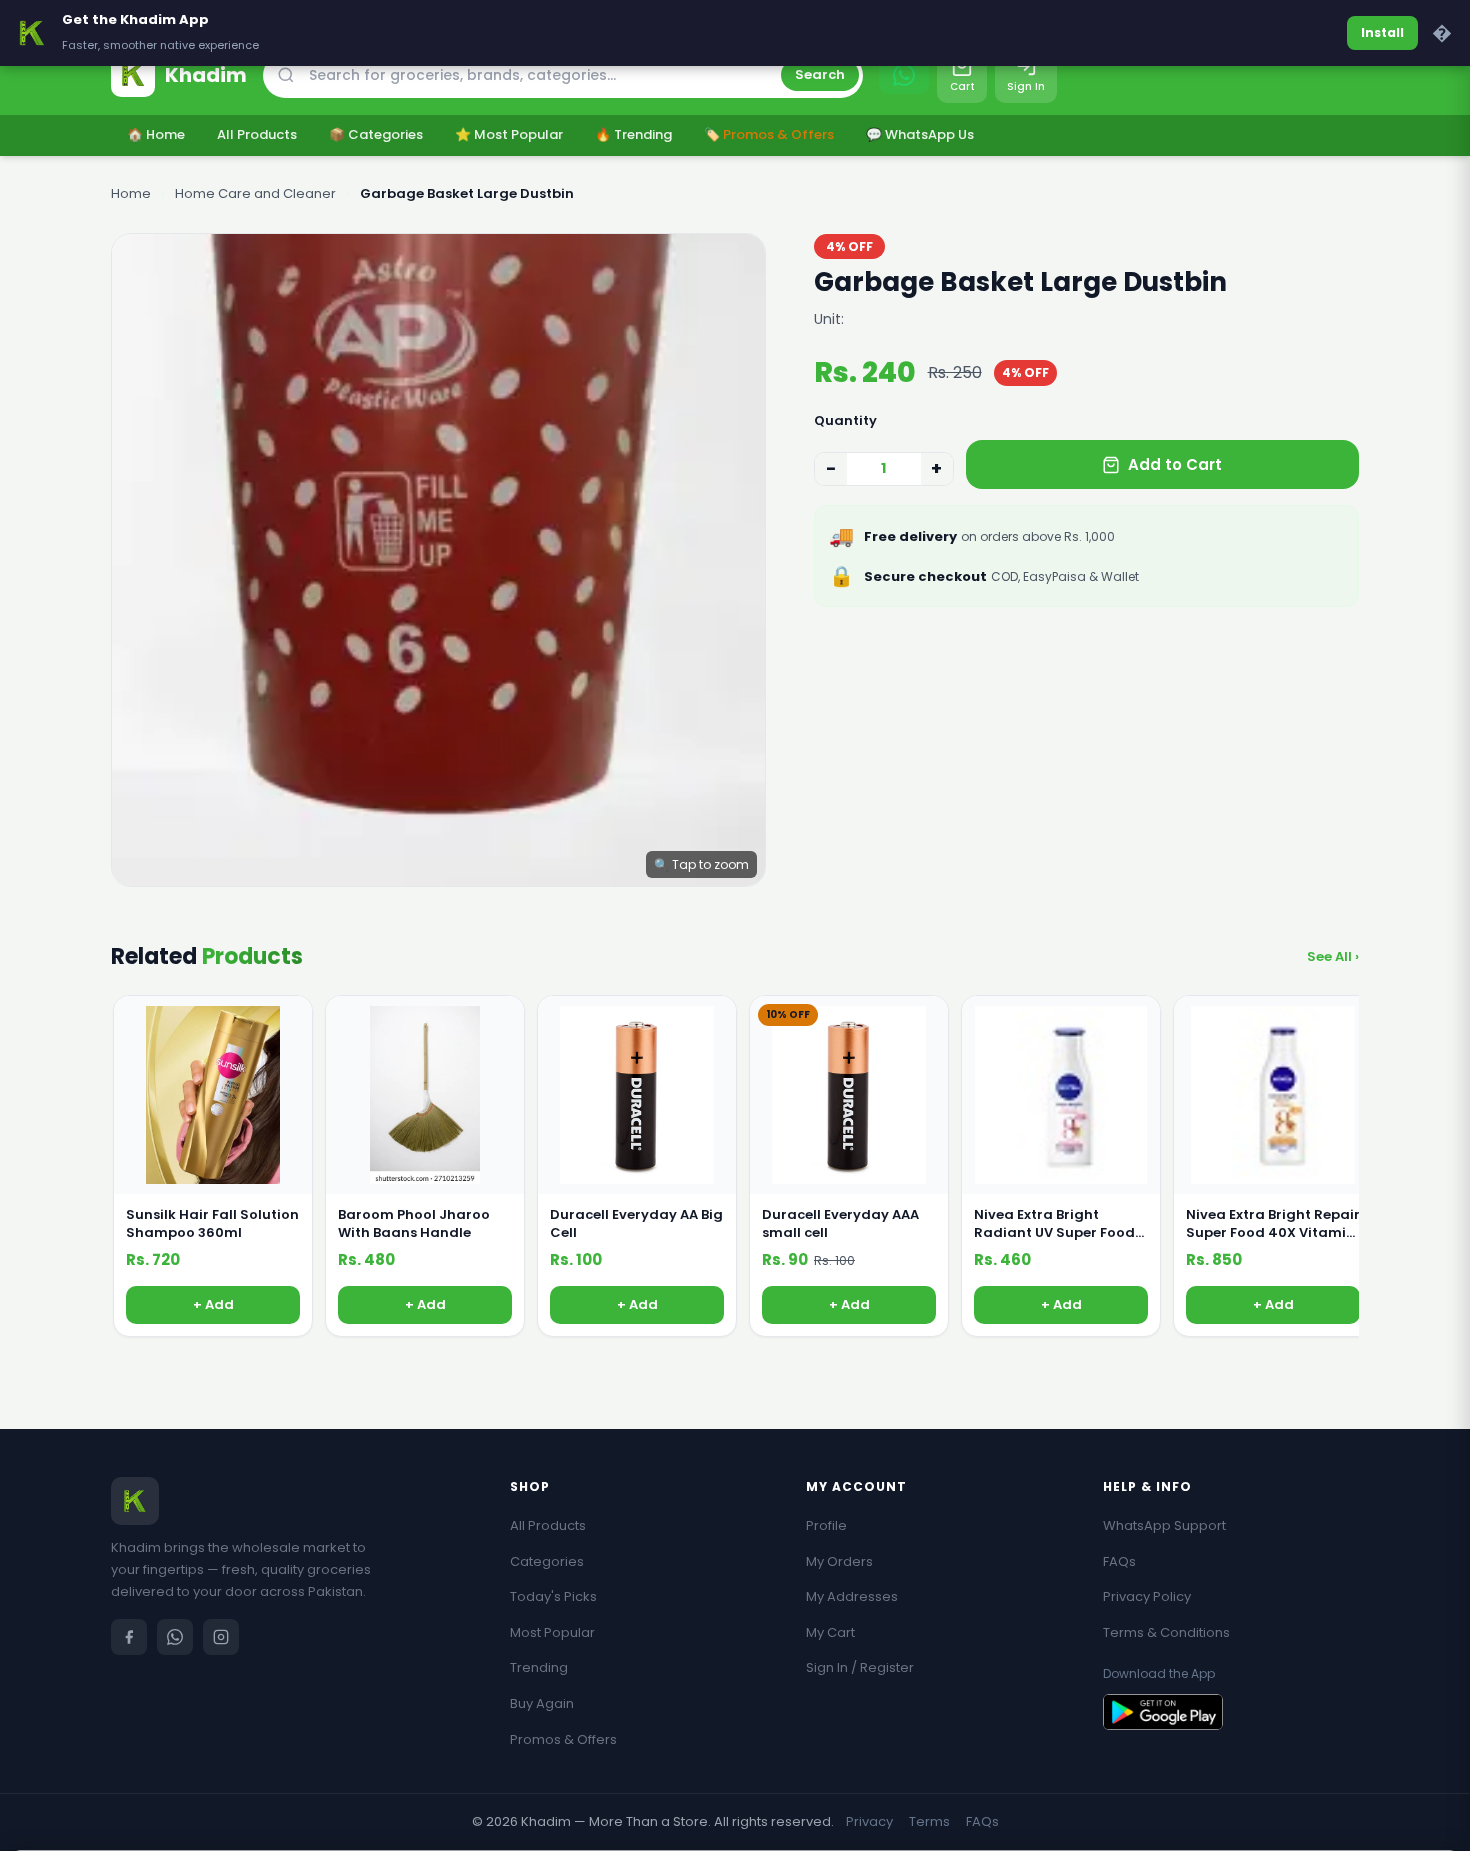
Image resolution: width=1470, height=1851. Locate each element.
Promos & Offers (563, 1739)
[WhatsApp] (175, 1637)
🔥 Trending (633, 134)
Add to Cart (1175, 464)
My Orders (839, 1561)
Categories (547, 1561)
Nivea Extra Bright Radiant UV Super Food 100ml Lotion (1054, 1224)
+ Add (213, 1304)
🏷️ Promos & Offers (769, 134)
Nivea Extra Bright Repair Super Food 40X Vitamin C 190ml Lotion (1273, 1224)
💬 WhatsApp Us (920, 134)
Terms (929, 1821)
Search (820, 74)
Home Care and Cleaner (255, 193)
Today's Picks (553, 1596)
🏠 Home (156, 134)
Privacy (869, 1821)
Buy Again (542, 1703)
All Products (257, 134)
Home (131, 193)
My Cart (830, 1632)
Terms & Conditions (1166, 1632)
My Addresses (852, 1596)
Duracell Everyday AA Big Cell (636, 1224)
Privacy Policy (1147, 1596)
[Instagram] (221, 1637)
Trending (539, 1667)
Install (1382, 32)
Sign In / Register (860, 1667)
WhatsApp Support (1164, 1525)
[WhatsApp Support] (904, 75)
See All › (1333, 956)
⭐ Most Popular (509, 134)
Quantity (845, 420)
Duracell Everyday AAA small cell (840, 1224)
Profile (826, 1525)
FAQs (1119, 1561)
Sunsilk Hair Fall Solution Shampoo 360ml (212, 1224)
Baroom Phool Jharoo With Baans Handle (414, 1224)
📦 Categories (376, 134)
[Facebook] (129, 1637)
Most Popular (552, 1632)
